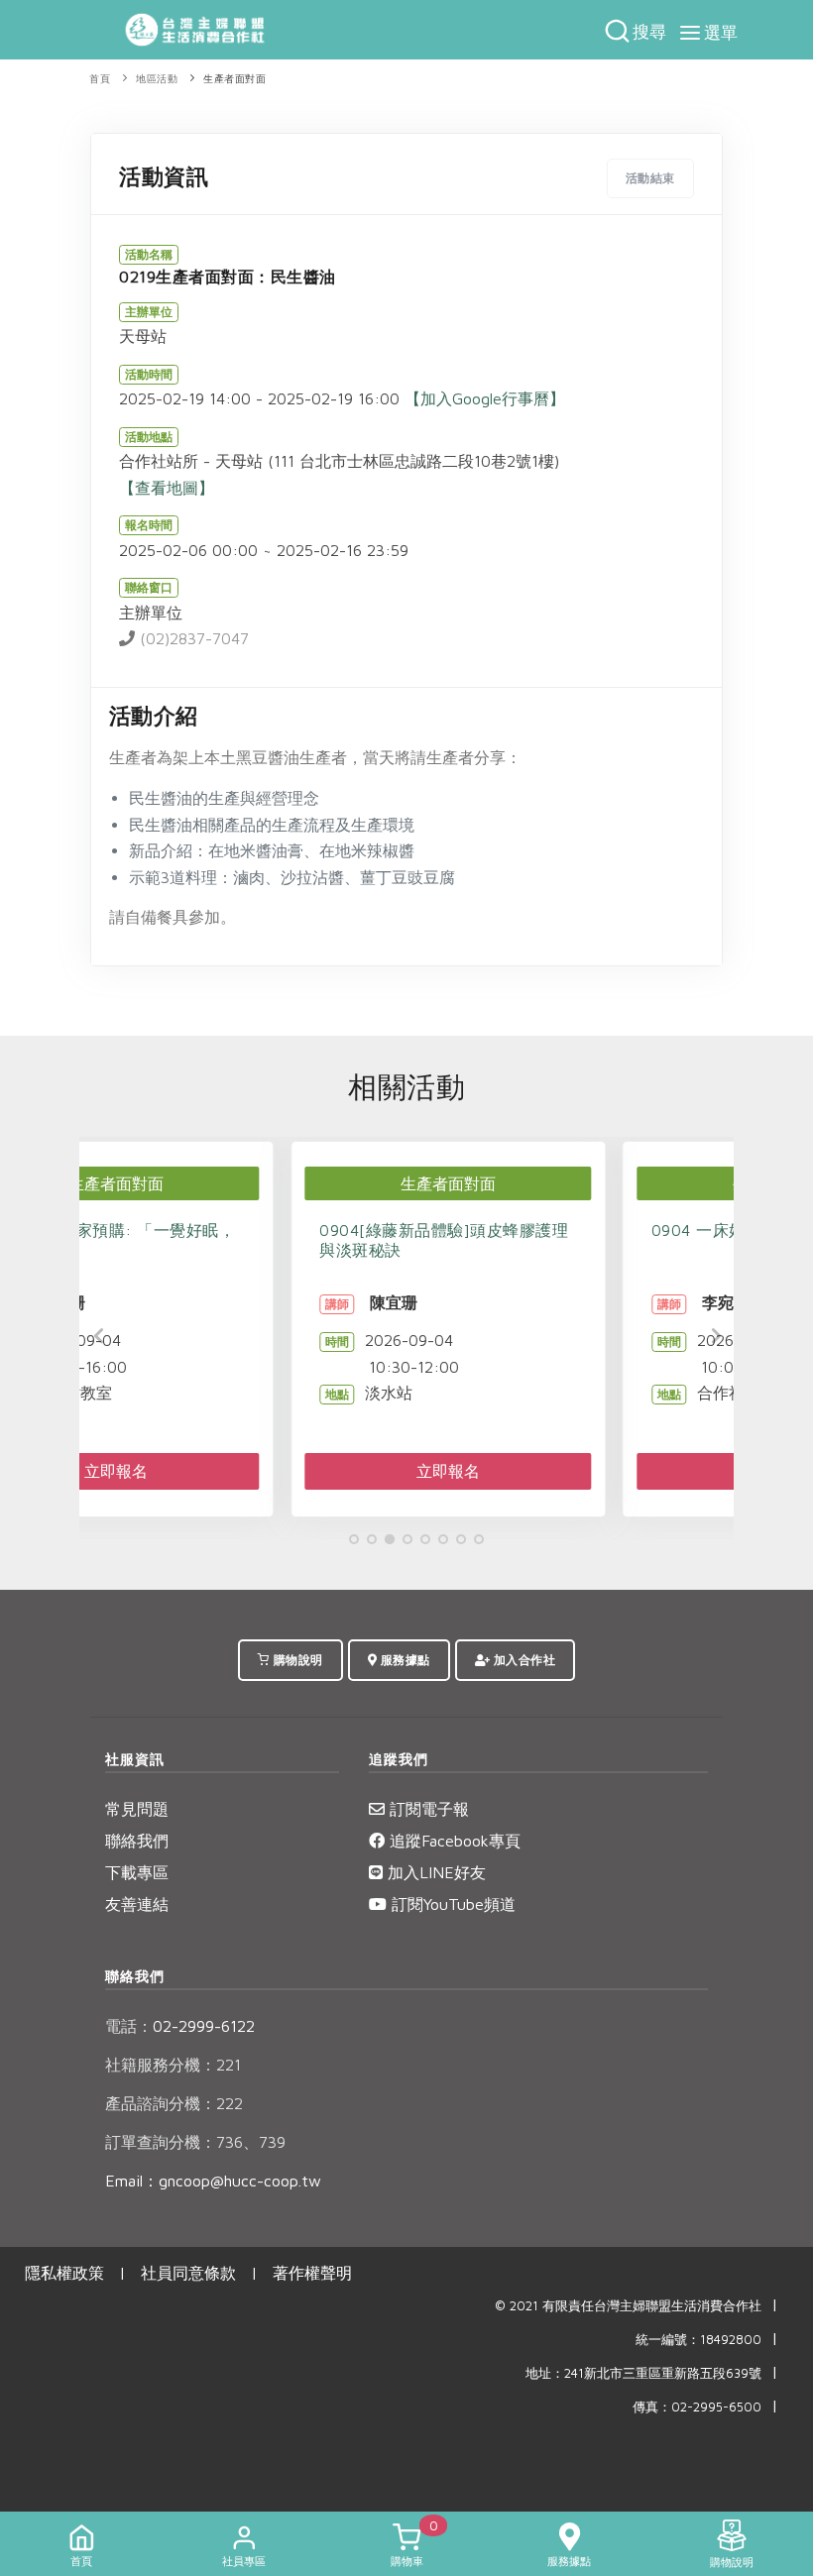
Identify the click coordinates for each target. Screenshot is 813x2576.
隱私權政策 (64, 2273)
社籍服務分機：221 (173, 2065)
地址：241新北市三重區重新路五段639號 (643, 2373)
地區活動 (157, 79)
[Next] (714, 1336)
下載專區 (137, 1872)
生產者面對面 (234, 79)
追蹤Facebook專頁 (453, 1841)
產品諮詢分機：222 (174, 2103)
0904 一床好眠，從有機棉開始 (558, 1230)
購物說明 (296, 1660)
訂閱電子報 (427, 1809)
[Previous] (99, 1336)
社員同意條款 (188, 2273)
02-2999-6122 (180, 2026)
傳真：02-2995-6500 (697, 2407)
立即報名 (242, 1471)
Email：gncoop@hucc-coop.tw (213, 2181)
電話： (129, 2026)
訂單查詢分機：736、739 (195, 2142)
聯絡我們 (137, 1841)
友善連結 (137, 1904)
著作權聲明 (312, 2273)
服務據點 (404, 1660)
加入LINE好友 (434, 1872)
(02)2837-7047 (192, 638)
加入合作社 (523, 1660)
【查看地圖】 (167, 488)
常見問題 (137, 1809)
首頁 (100, 79)
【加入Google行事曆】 (485, 398)
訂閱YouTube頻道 (451, 1904)
